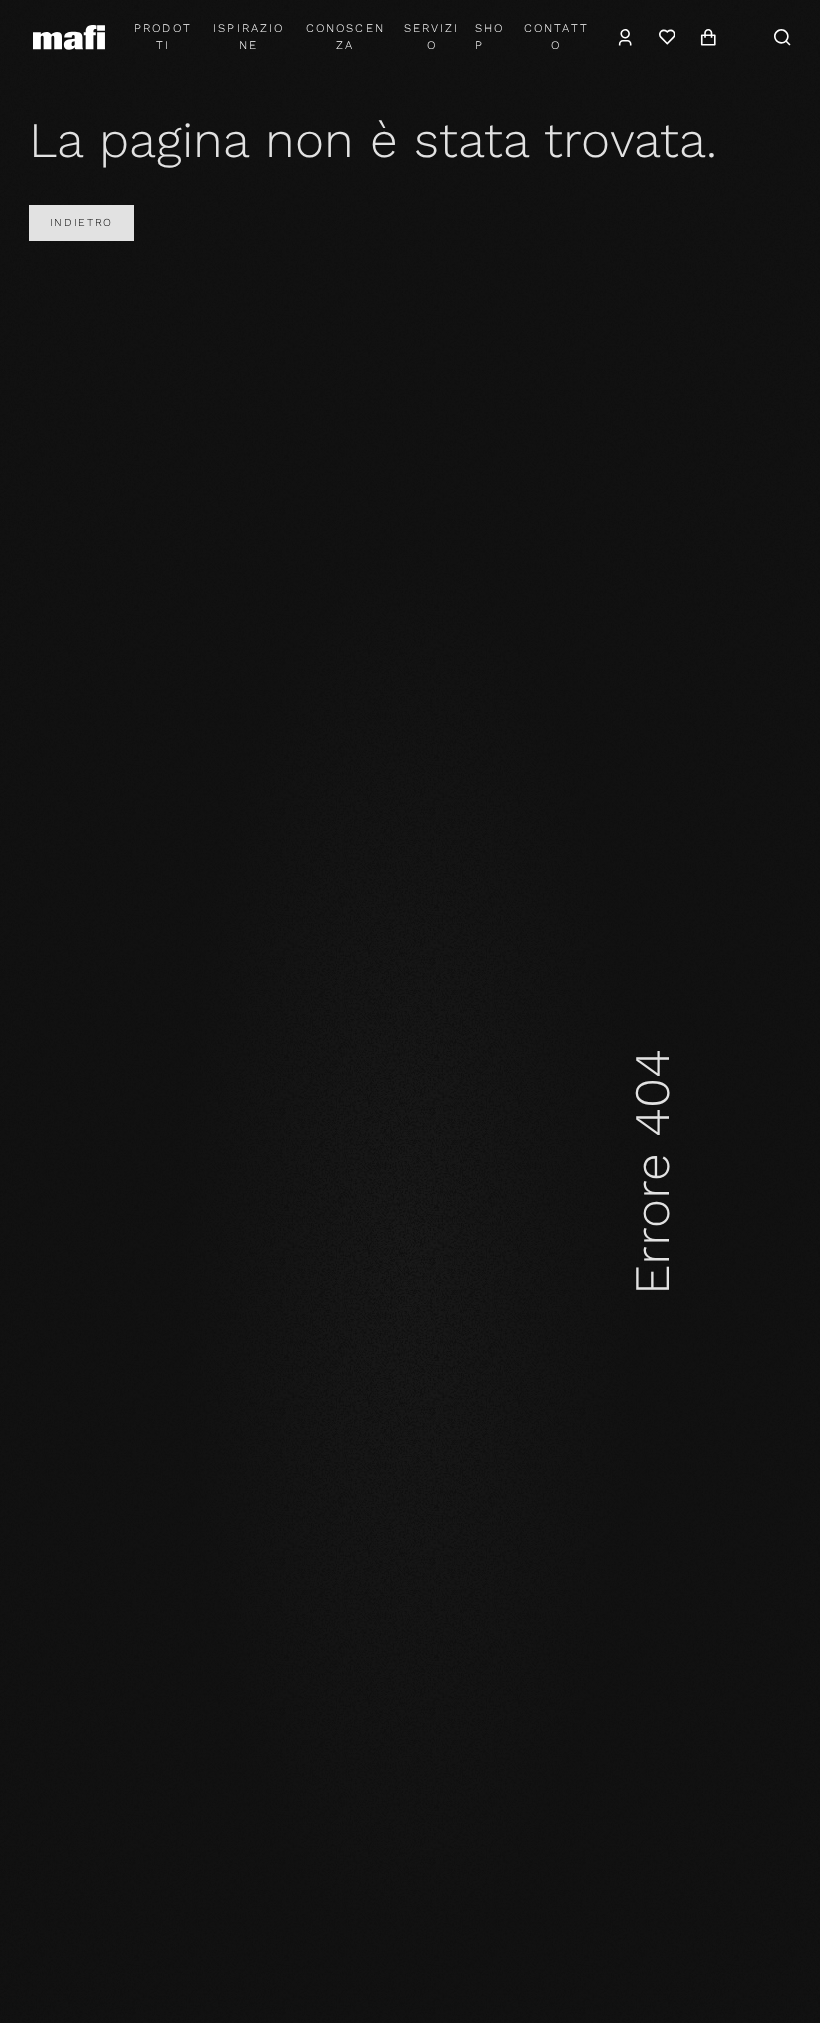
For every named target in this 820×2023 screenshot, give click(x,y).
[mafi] (69, 36)
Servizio (431, 37)
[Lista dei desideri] (666, 37)
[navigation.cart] (708, 37)
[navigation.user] (625, 37)
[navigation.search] (783, 37)
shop (489, 37)
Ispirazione (248, 37)
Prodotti (162, 37)
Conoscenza (345, 37)
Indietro (81, 222)
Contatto (556, 37)
